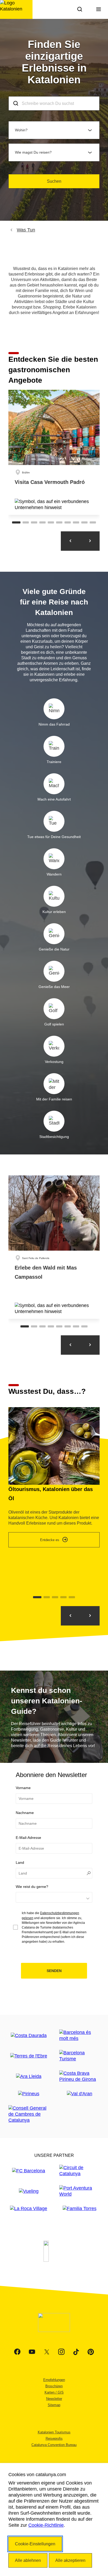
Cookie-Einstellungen (35, 2544)
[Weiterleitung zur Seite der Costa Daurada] (29, 2036)
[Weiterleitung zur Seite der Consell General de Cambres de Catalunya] (29, 2114)
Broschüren (54, 2386)
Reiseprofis (54, 2439)
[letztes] (90, 1616)
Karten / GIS (54, 2392)
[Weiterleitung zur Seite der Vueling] (29, 2191)
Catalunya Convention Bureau (54, 2445)
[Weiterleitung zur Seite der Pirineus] (29, 2094)
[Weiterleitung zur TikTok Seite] (76, 2352)
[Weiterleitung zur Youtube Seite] (32, 2352)
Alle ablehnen (28, 2560)
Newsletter (54, 2399)
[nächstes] (71, 1616)
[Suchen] (80, 9)
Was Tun (26, 230)
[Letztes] (71, 541)
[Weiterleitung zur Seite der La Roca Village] (29, 2209)
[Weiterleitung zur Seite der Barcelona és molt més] (79, 2035)
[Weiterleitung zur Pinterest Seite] (91, 2352)
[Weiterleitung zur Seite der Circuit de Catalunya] (79, 2171)
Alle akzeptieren (70, 2560)
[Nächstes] (90, 541)
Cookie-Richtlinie (46, 2525)
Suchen (54, 181)
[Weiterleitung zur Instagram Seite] (61, 2352)
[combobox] (54, 103)
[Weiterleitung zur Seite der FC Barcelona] (29, 2171)
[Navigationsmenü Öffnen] (99, 9)
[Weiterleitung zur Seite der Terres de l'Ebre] (29, 2056)
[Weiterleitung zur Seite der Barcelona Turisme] (79, 2056)
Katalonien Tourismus (54, 2432)
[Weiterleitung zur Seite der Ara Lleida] (29, 2077)
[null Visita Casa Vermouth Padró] (54, 452)
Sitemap (54, 2405)
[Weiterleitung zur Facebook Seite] (17, 2352)
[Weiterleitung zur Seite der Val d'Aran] (80, 2094)
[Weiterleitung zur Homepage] (16, 9)
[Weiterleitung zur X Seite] (47, 2352)
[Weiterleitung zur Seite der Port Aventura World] (79, 2191)
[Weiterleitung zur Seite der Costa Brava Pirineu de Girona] (79, 2076)
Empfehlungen (54, 2380)
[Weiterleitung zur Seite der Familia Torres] (80, 2209)
